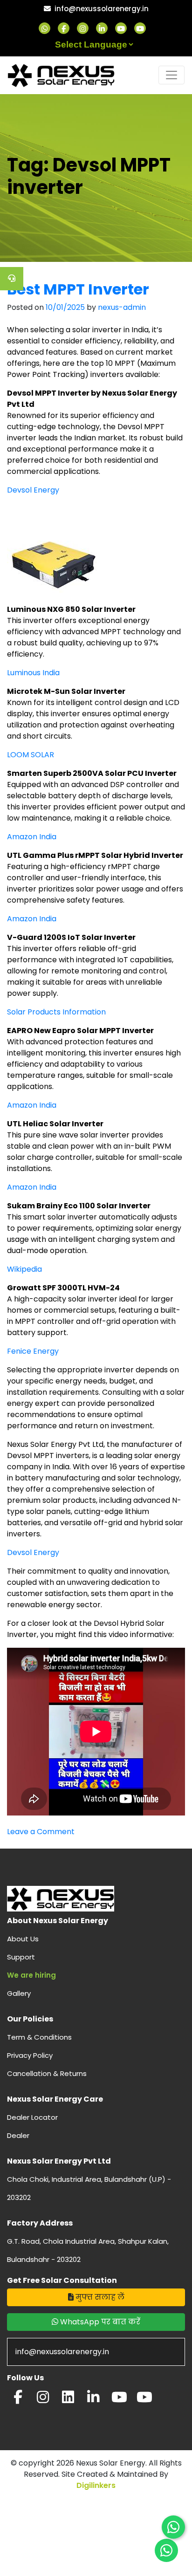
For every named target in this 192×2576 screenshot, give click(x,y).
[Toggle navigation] (171, 75)
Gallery (19, 1993)
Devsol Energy (33, 490)
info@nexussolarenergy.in (102, 9)
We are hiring (31, 1975)
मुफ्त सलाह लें (99, 2297)
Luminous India (33, 673)
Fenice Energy (33, 1351)
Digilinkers (96, 2485)
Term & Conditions (39, 2037)
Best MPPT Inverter (78, 289)
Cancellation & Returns (47, 2073)
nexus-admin (122, 307)
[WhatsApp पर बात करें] (173, 2527)
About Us (23, 1939)
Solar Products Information (56, 1012)
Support (21, 1957)
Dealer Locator (32, 2117)
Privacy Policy (30, 2055)
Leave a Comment (41, 1832)
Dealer (18, 2135)
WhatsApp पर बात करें (99, 2322)
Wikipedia (24, 1269)
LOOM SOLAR (31, 755)
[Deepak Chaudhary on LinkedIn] (93, 2400)
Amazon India (32, 837)
